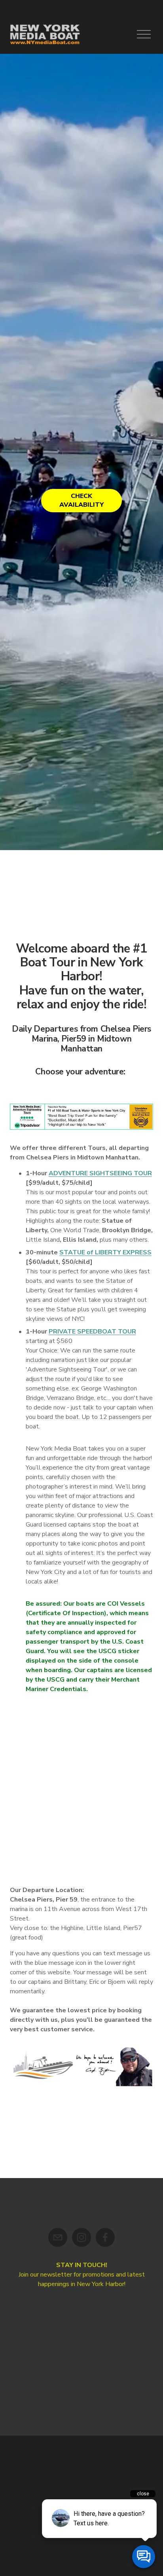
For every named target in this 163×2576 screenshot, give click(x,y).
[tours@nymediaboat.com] (58, 2237)
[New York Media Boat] (81, 2237)
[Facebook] (105, 2237)
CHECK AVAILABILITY (81, 500)
